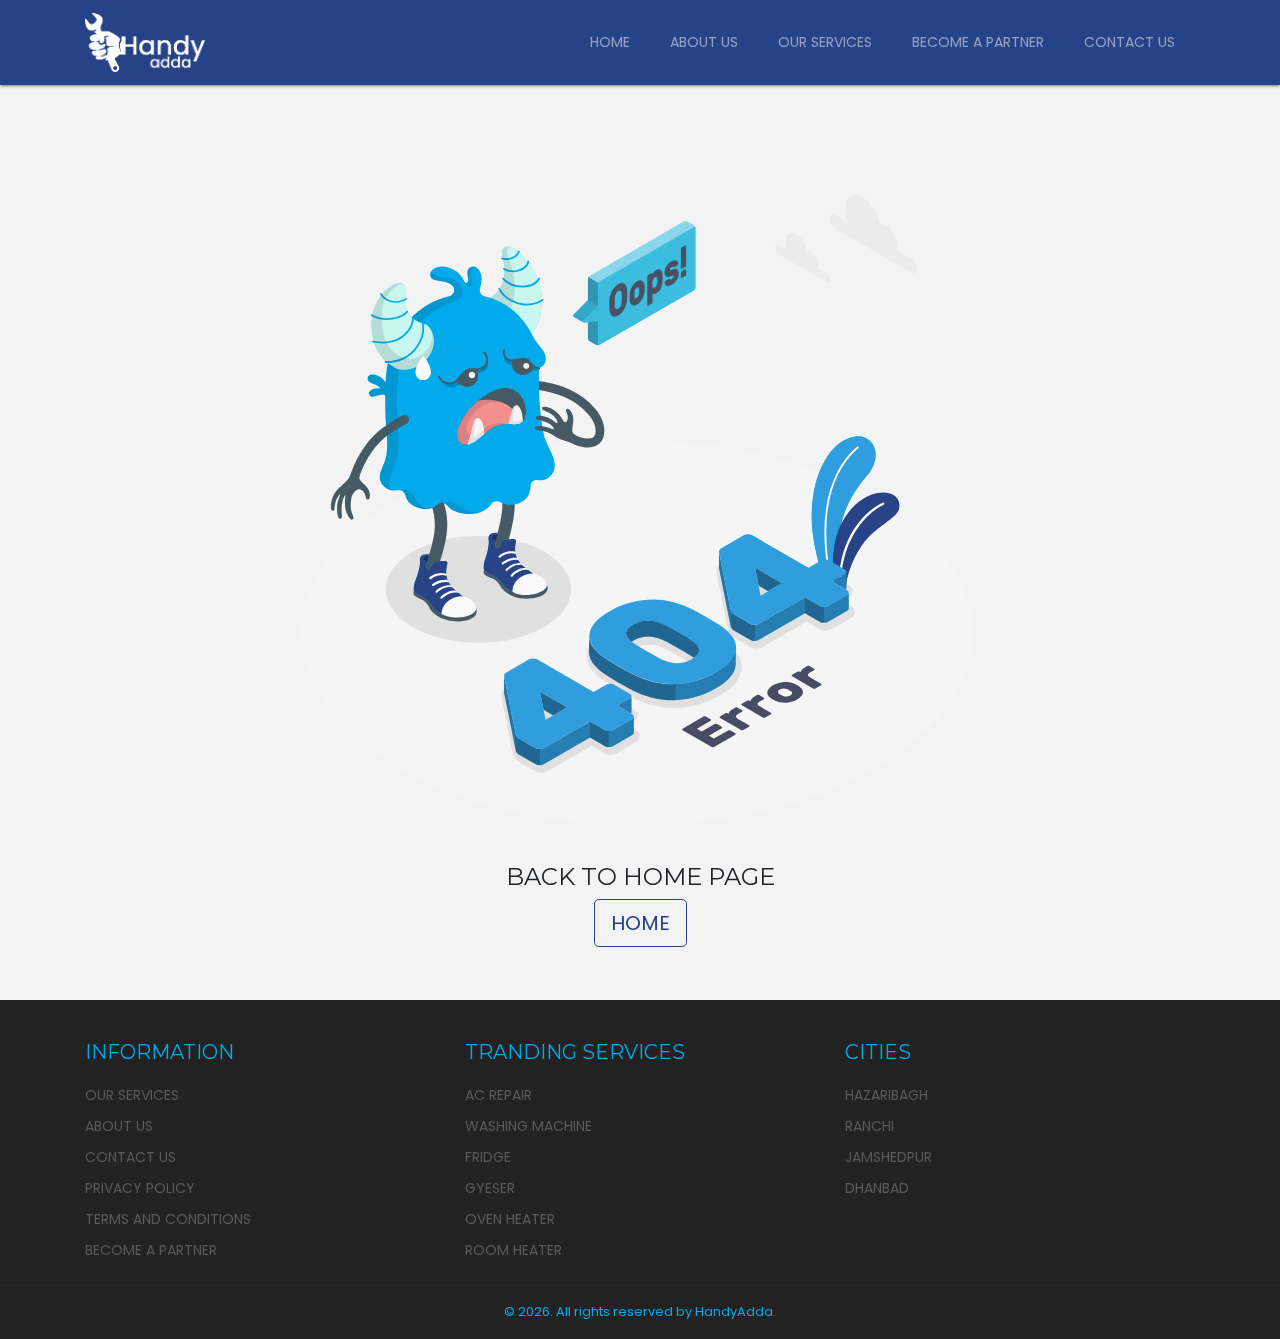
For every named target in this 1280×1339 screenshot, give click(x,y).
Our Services (825, 42)
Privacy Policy (140, 1188)
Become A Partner (978, 42)
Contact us (1129, 42)
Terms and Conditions (168, 1219)
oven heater (510, 1219)
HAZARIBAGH (886, 1095)
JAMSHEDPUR (888, 1157)
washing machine (528, 1126)
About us (704, 42)
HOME (640, 923)
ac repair (498, 1095)
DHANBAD (877, 1188)
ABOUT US (119, 1126)
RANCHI (869, 1126)
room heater (513, 1250)
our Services (132, 1095)
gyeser (490, 1188)
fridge (488, 1157)
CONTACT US (130, 1157)
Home (610, 42)
